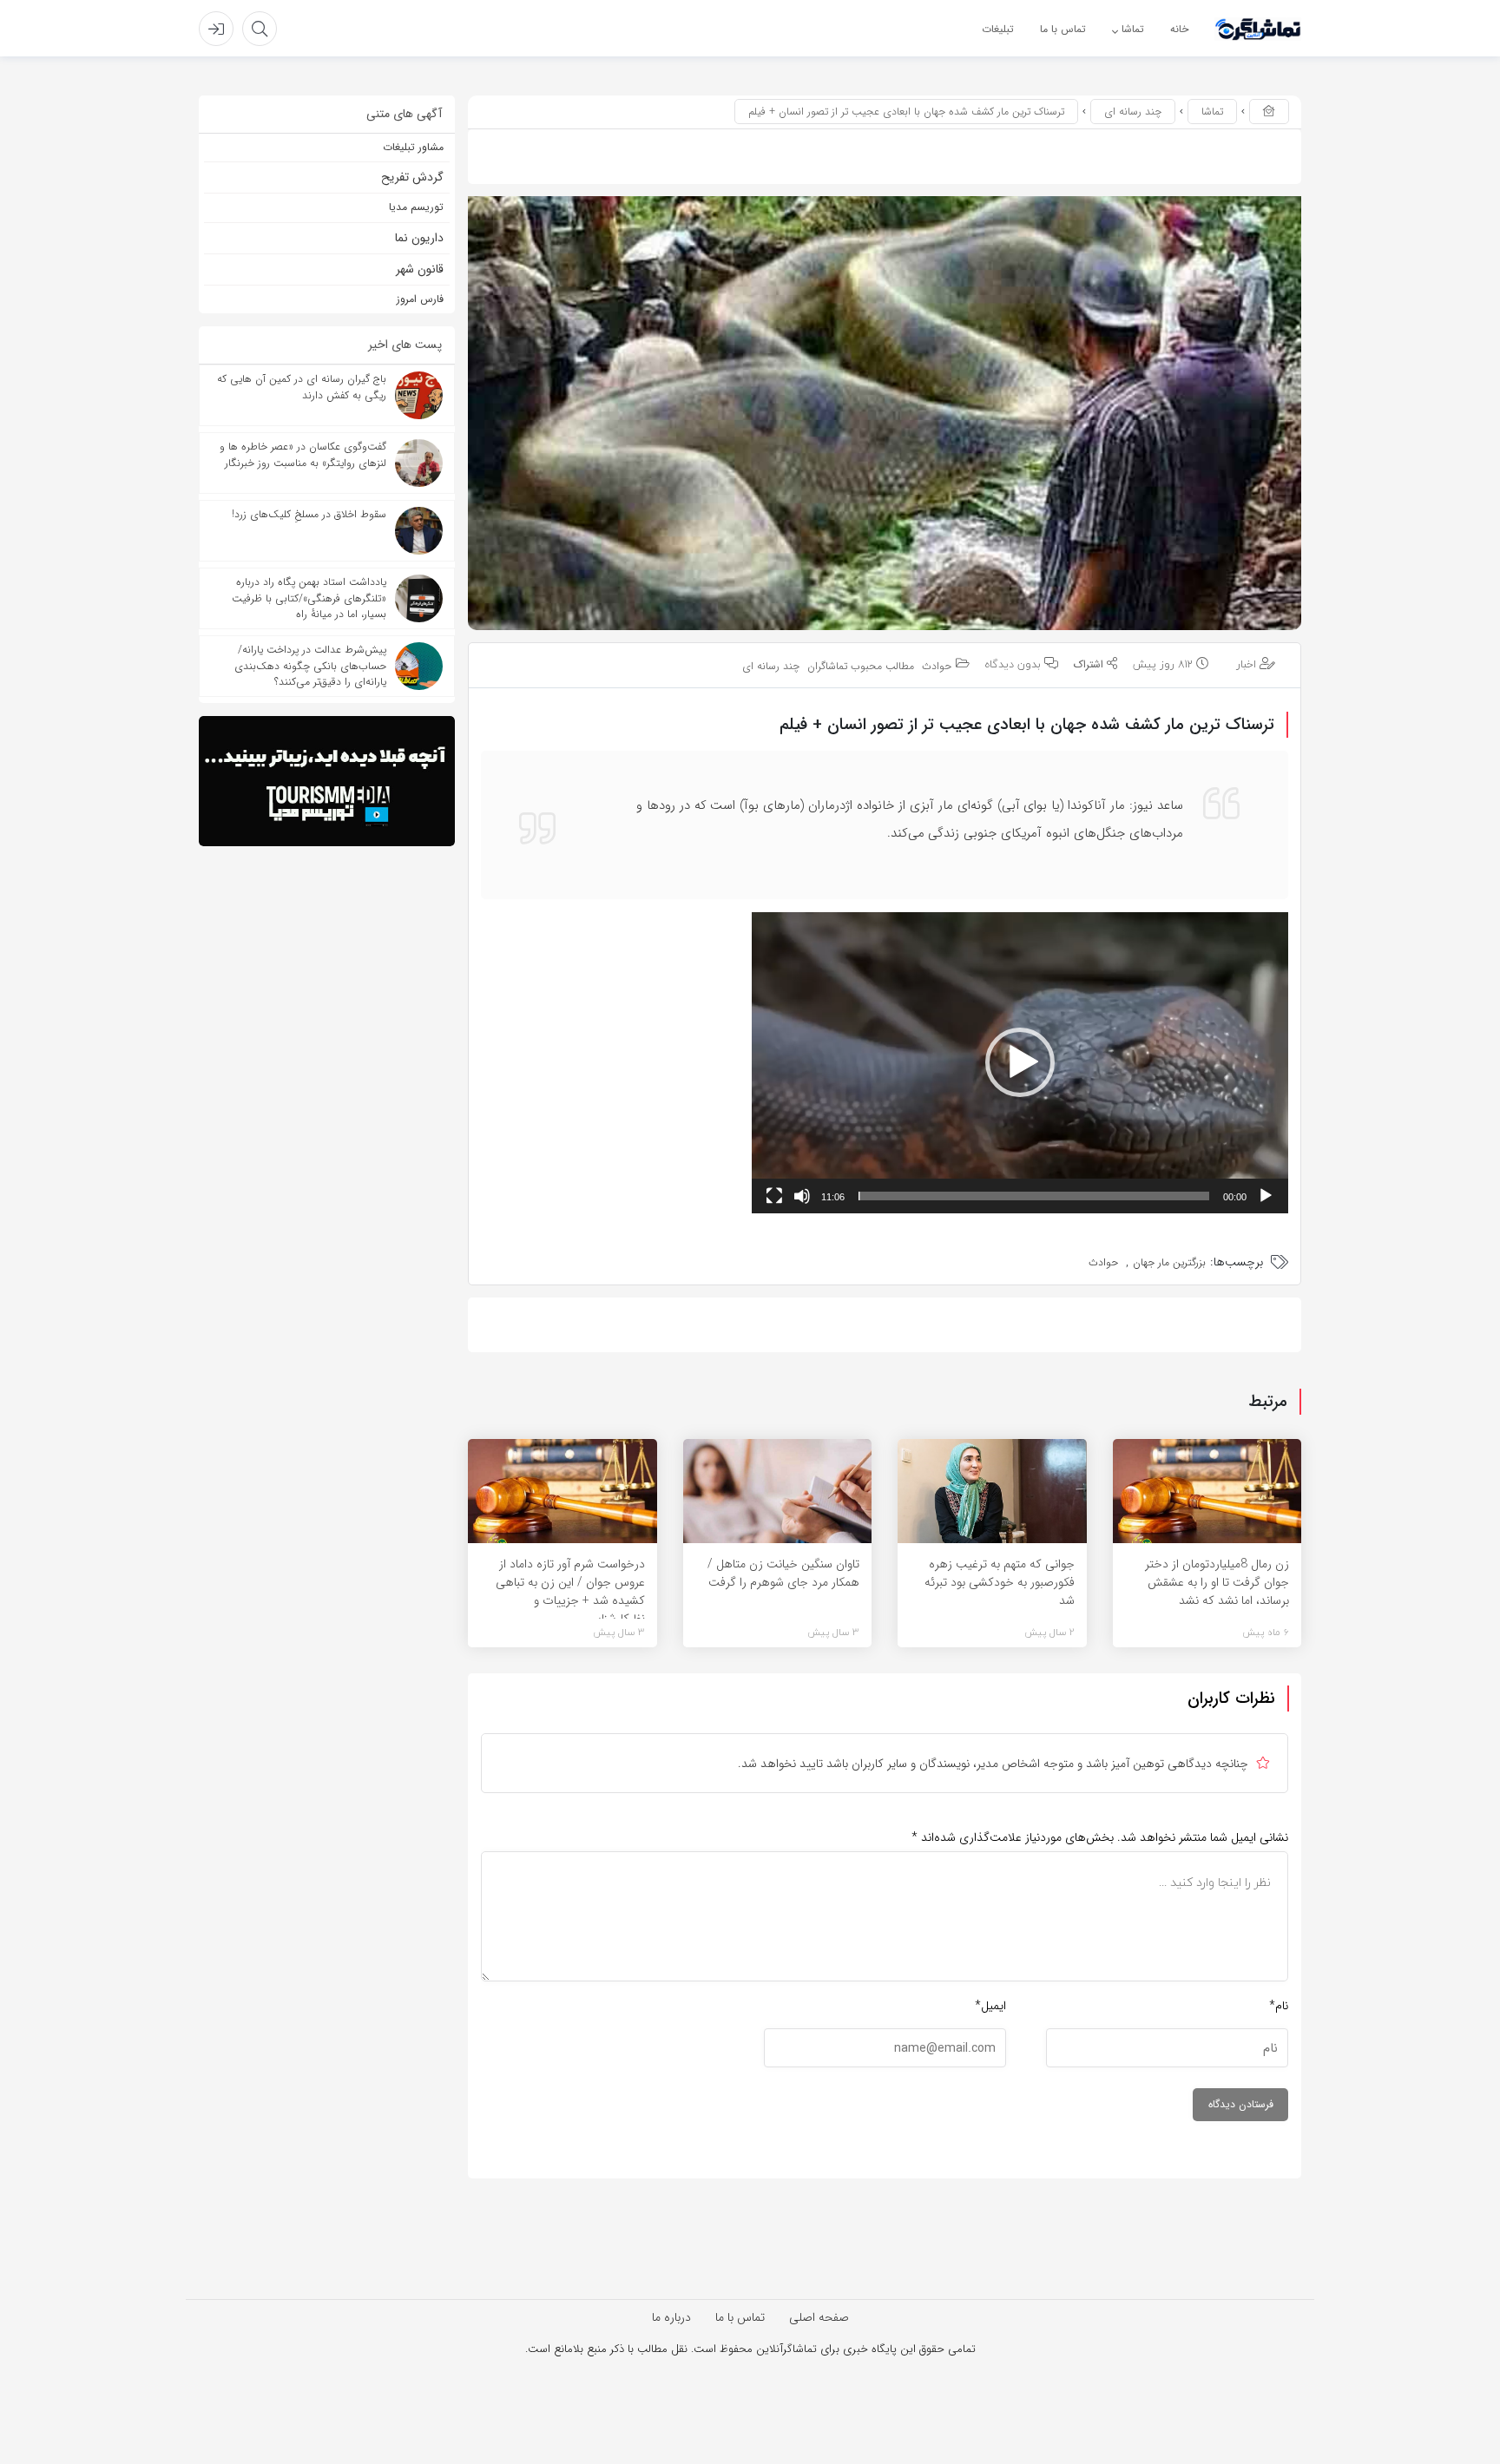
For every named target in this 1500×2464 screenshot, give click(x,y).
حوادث (937, 667)
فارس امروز (420, 299)
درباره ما (671, 2317)
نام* (1279, 2006)
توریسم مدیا (416, 207)
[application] (1020, 1063)
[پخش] (1266, 1196)
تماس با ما (740, 2317)
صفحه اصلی (819, 2317)
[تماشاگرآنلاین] (1258, 29)
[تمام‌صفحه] (774, 1196)
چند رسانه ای (1133, 112)
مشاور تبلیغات (413, 147)
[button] (1020, 1062)
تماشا (1212, 112)
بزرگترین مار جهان (1169, 1262)
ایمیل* (990, 2006)
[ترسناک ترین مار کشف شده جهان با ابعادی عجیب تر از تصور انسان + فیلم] (885, 413)
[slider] (1034, 1196)
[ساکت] (802, 1196)
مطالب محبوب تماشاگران (861, 667)
